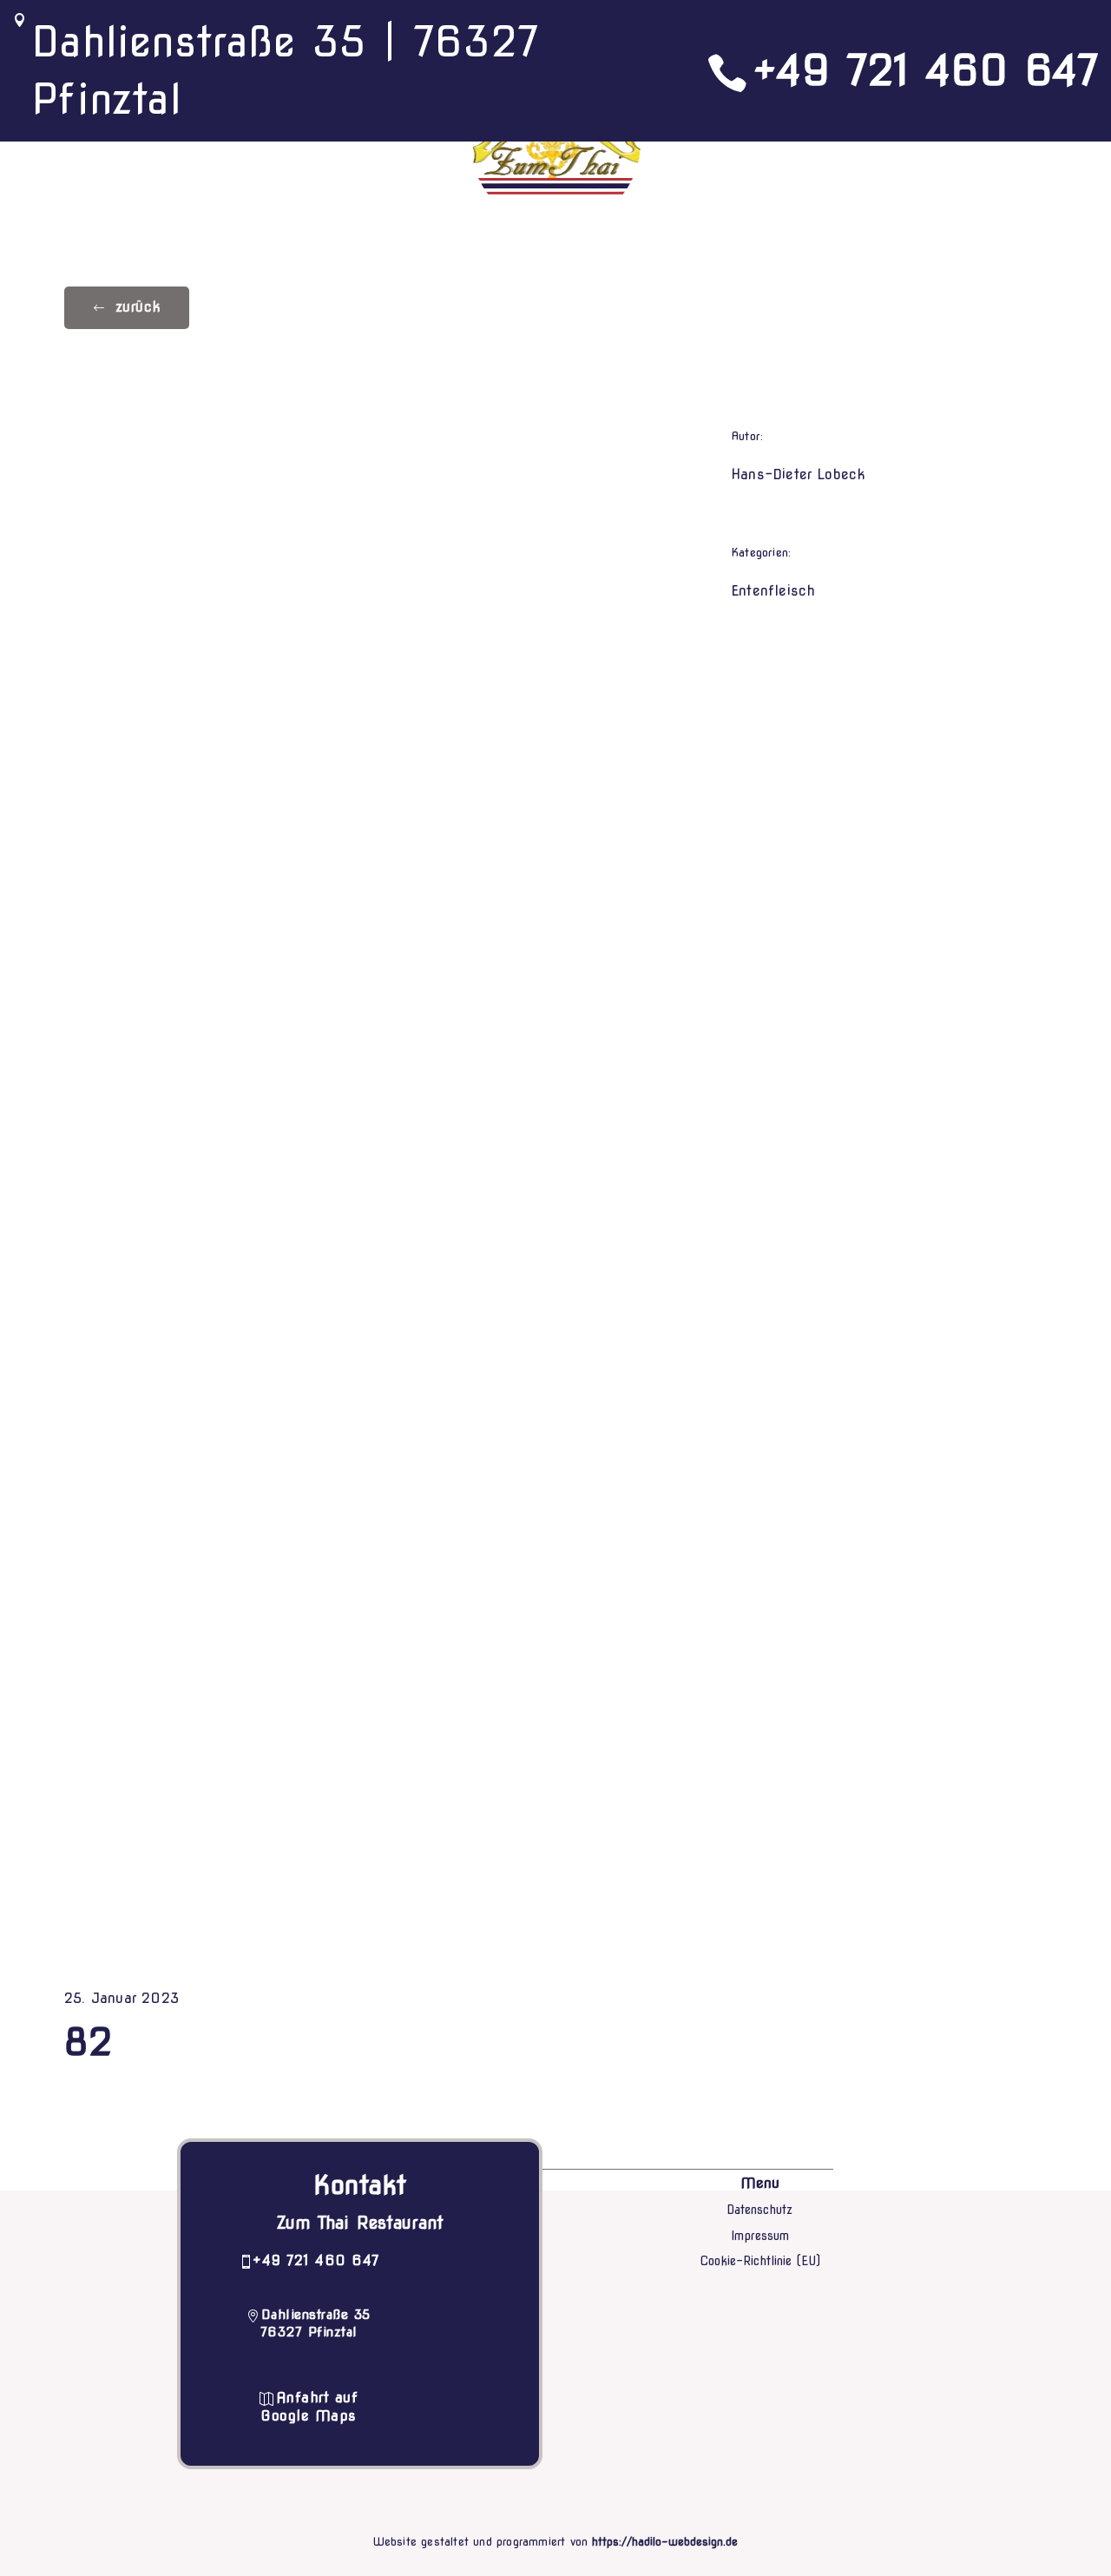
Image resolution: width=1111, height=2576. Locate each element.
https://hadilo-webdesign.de (665, 2542)
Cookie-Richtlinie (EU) (760, 2261)
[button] (127, 308)
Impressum (760, 2236)
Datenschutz (759, 2210)
